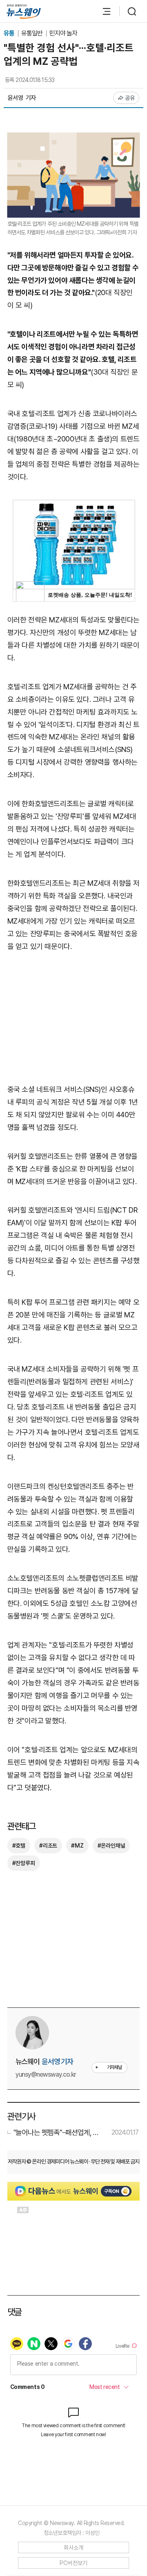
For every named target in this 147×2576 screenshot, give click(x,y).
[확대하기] (74, 138)
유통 (10, 33)
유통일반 (32, 33)
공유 (130, 98)
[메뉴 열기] (102, 11)
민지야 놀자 (63, 33)
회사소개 (74, 2547)
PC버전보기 (74, 2563)
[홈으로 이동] (24, 12)
